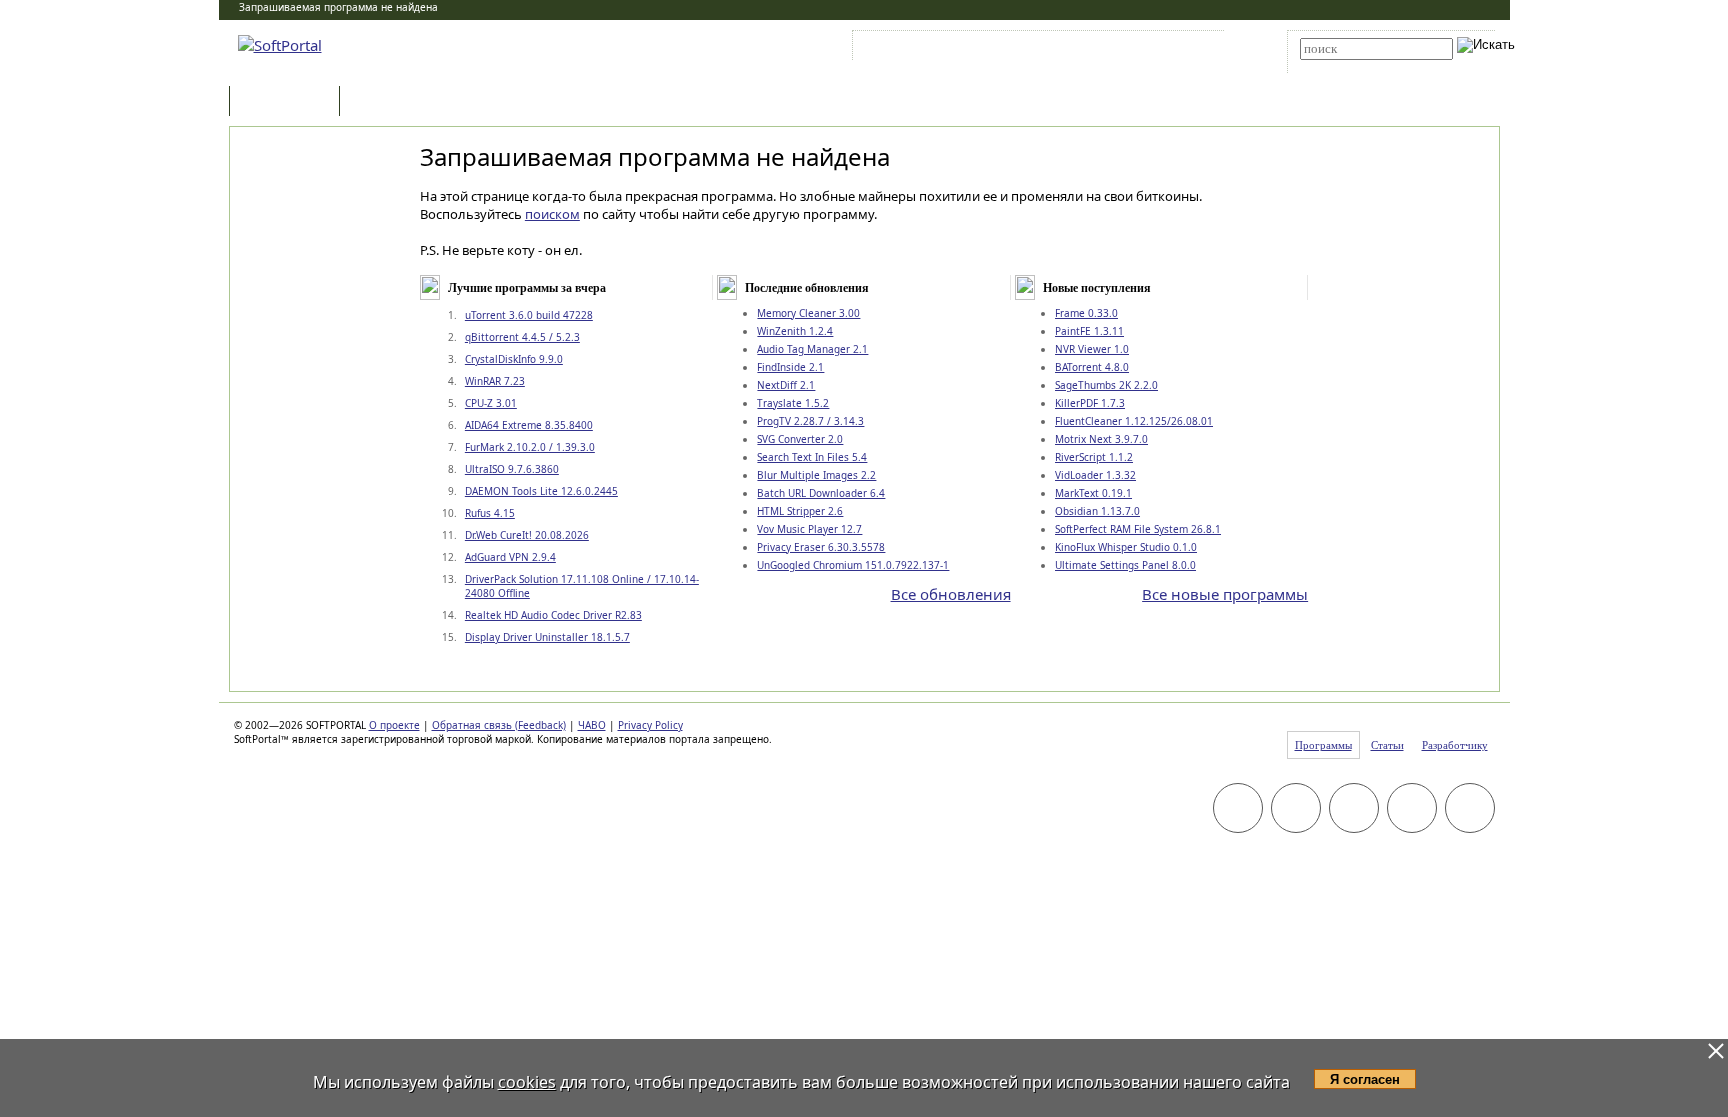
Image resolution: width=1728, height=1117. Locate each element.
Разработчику (1455, 745)
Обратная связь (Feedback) (499, 725)
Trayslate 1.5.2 (793, 403)
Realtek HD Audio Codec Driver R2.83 (553, 615)
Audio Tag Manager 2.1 (812, 349)
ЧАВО (592, 725)
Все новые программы (1225, 594)
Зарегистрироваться (1030, 49)
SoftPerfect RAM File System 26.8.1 (1138, 529)
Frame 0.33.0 (1086, 313)
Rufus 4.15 (490, 513)
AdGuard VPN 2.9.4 (510, 557)
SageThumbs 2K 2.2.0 (1106, 385)
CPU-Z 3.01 (491, 403)
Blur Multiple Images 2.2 (816, 475)
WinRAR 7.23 (495, 381)
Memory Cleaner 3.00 (808, 313)
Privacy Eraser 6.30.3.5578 (821, 547)
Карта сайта (1133, 49)
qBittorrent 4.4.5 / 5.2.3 (522, 337)
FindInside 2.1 (790, 367)
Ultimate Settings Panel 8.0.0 (1125, 565)
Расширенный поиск (1355, 66)
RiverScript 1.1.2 (1094, 457)
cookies (527, 1082)
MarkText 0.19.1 (1093, 493)
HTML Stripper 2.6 (800, 511)
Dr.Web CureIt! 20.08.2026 (527, 535)
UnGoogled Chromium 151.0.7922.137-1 (853, 565)
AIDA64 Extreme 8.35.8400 (529, 425)
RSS (1194, 49)
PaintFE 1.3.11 (1089, 331)
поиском (552, 214)
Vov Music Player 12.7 (809, 529)
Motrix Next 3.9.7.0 (1101, 439)
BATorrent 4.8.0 (1092, 367)
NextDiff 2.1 (786, 385)
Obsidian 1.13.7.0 (1097, 511)
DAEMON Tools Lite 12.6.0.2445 (541, 491)
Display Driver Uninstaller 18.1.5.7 (547, 637)
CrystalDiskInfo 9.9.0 (514, 359)
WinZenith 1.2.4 (795, 331)
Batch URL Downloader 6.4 (821, 493)
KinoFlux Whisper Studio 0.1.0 (1126, 547)
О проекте (394, 725)
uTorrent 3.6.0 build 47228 (529, 315)
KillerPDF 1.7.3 (1090, 403)
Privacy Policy (650, 725)
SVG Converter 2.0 (800, 439)
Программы (289, 102)
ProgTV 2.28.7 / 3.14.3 (810, 421)
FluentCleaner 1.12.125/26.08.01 (1134, 421)
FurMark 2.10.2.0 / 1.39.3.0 (530, 447)
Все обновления (951, 594)
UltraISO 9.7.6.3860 (512, 469)
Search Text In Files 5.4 (812, 457)
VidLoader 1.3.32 (1095, 475)
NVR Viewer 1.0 (1092, 349)
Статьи (388, 102)
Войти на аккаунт (917, 49)
